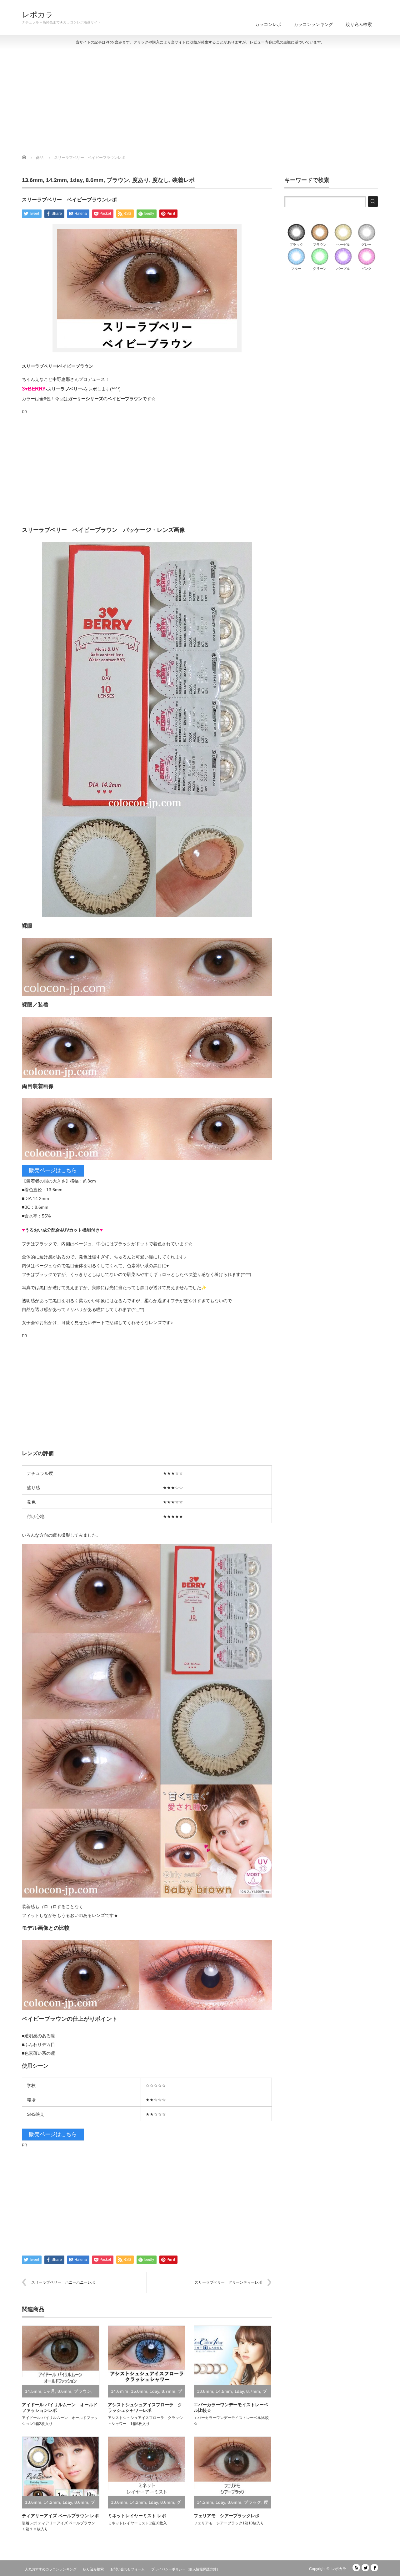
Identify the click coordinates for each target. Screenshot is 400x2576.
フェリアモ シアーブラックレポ (227, 2516)
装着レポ (183, 180)
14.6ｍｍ (120, 2391)
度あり (141, 180)
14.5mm (33, 2391)
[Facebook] (374, 2568)
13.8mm (205, 2391)
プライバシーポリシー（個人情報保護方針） (186, 2569)
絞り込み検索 (359, 24)
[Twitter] (365, 2568)
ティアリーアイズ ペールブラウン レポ (60, 2516)
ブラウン (118, 180)
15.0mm (139, 2391)
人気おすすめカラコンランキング (51, 2569)
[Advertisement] (200, 102)
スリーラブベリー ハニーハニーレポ (63, 2282)
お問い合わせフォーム (127, 2569)
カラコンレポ (268, 24)
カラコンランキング (313, 24)
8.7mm (168, 2391)
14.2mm (56, 180)
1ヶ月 (49, 2391)
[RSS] (356, 2568)
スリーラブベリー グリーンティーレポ (228, 2282)
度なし (161, 180)
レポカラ (37, 15)
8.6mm (95, 180)
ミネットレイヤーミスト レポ (137, 2516)
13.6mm (32, 180)
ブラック (252, 2502)
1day (76, 180)
